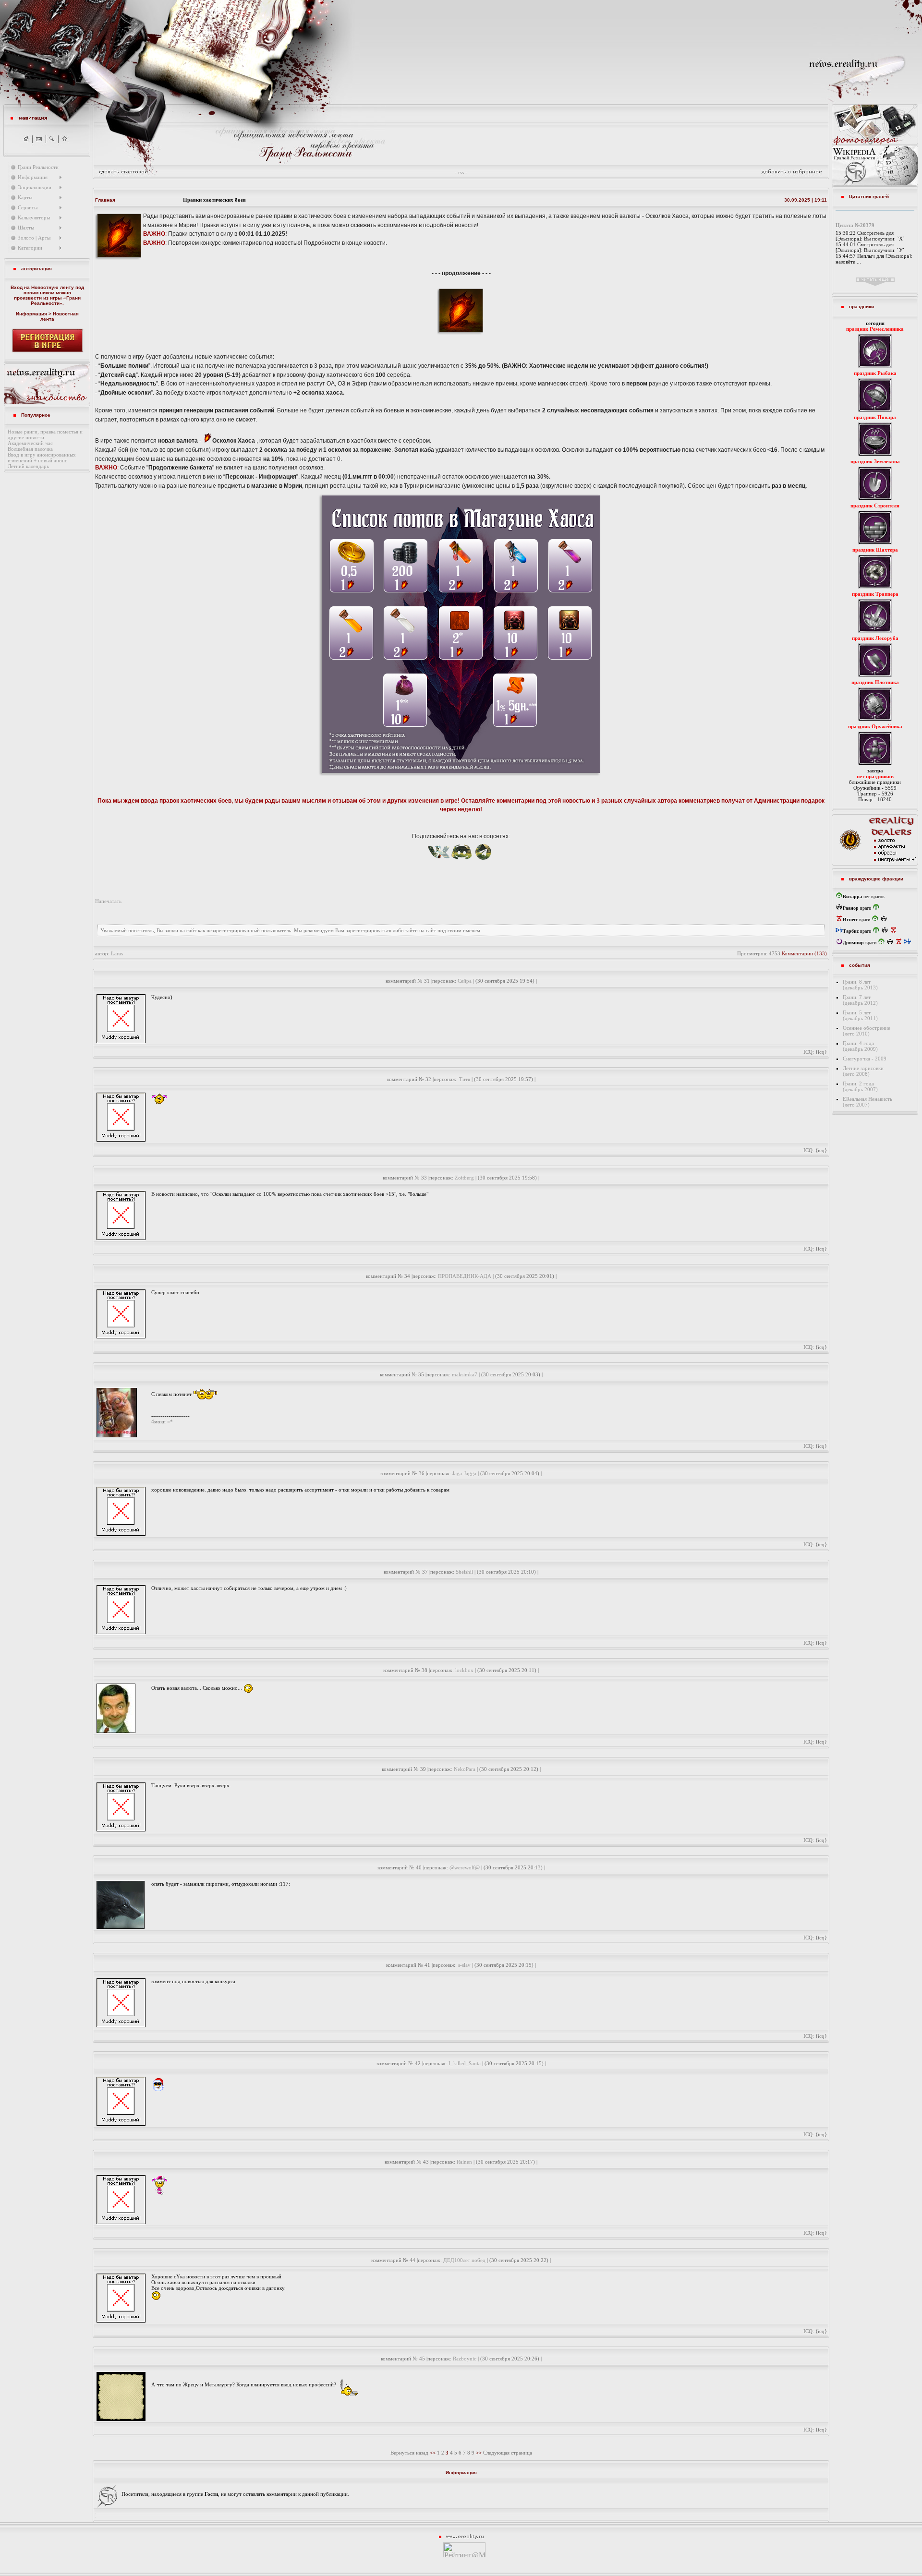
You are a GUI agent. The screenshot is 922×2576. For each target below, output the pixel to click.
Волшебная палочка (30, 449)
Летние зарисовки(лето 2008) (863, 1071)
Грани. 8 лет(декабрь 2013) (860, 985)
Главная (105, 200)
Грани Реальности (56, 301)
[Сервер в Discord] (462, 861)
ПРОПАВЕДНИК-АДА (465, 1276)
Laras (117, 953)
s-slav (464, 1965)
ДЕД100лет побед (464, 2260)
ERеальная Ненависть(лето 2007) (867, 1102)
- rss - (461, 172)
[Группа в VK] (439, 861)
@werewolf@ (465, 1867)
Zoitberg (464, 1178)
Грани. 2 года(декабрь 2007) (860, 1086)
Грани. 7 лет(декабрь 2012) (860, 1000)
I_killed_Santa (465, 2063)
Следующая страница (508, 2453)
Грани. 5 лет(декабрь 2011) (860, 1015)
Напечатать (108, 901)
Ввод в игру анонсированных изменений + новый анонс (42, 457)
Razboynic (465, 2359)
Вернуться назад (409, 2453)
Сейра (465, 981)
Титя (465, 1079)
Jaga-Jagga (464, 1473)
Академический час (30, 443)
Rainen (464, 2162)
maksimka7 (465, 1374)
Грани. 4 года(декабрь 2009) (860, 1046)
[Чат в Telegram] (483, 861)
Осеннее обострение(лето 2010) (867, 1031)
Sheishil (464, 1572)
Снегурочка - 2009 (865, 1059)
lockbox (464, 1670)
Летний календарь (28, 466)
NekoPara (465, 1769)
